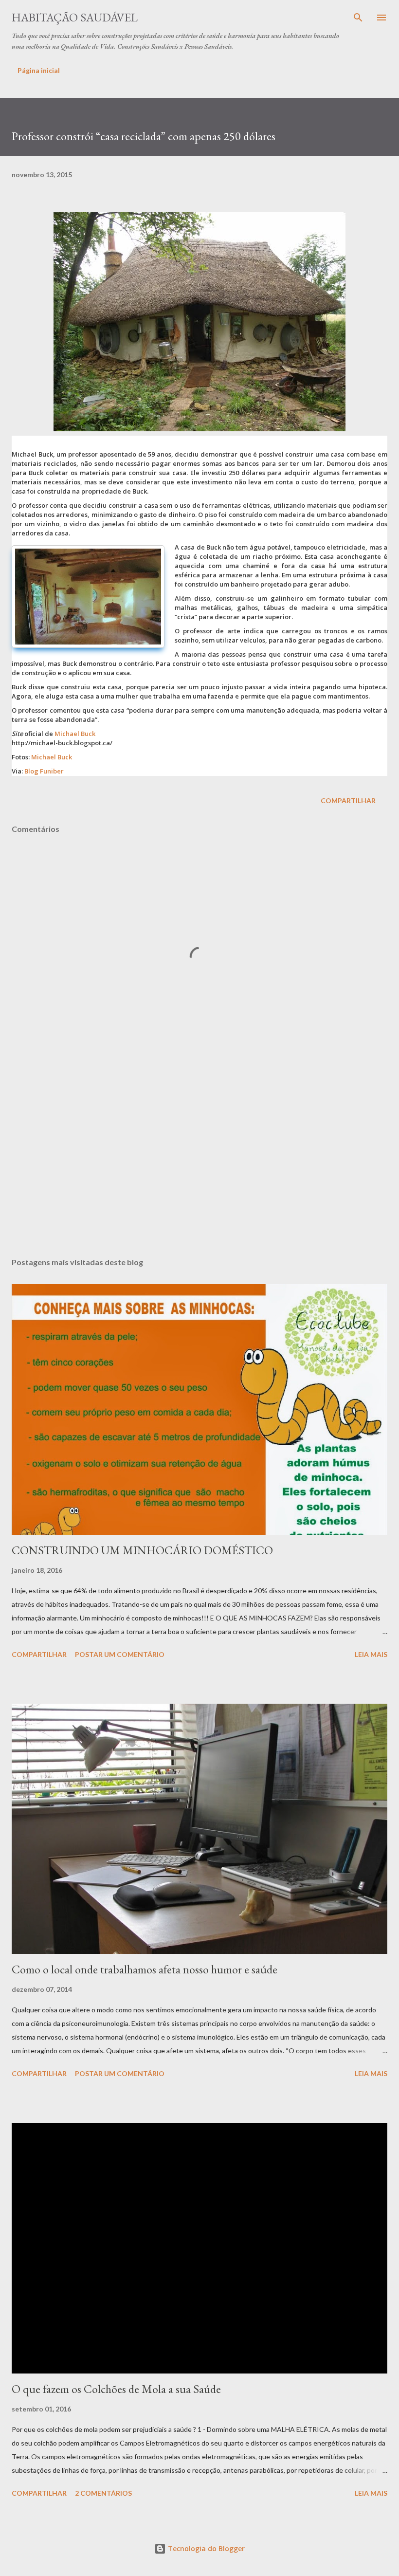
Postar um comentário (120, 1654)
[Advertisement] (199, 1158)
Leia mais (371, 1654)
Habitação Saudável (75, 17)
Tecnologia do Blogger (205, 2548)
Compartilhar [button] (348, 800)
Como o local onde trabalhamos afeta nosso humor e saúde (145, 1969)
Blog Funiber (44, 771)
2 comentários (103, 2493)
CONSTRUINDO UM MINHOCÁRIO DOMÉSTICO (142, 1550)
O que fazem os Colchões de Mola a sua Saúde (116, 2389)
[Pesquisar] (358, 18)
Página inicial (39, 70)
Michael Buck (75, 734)
